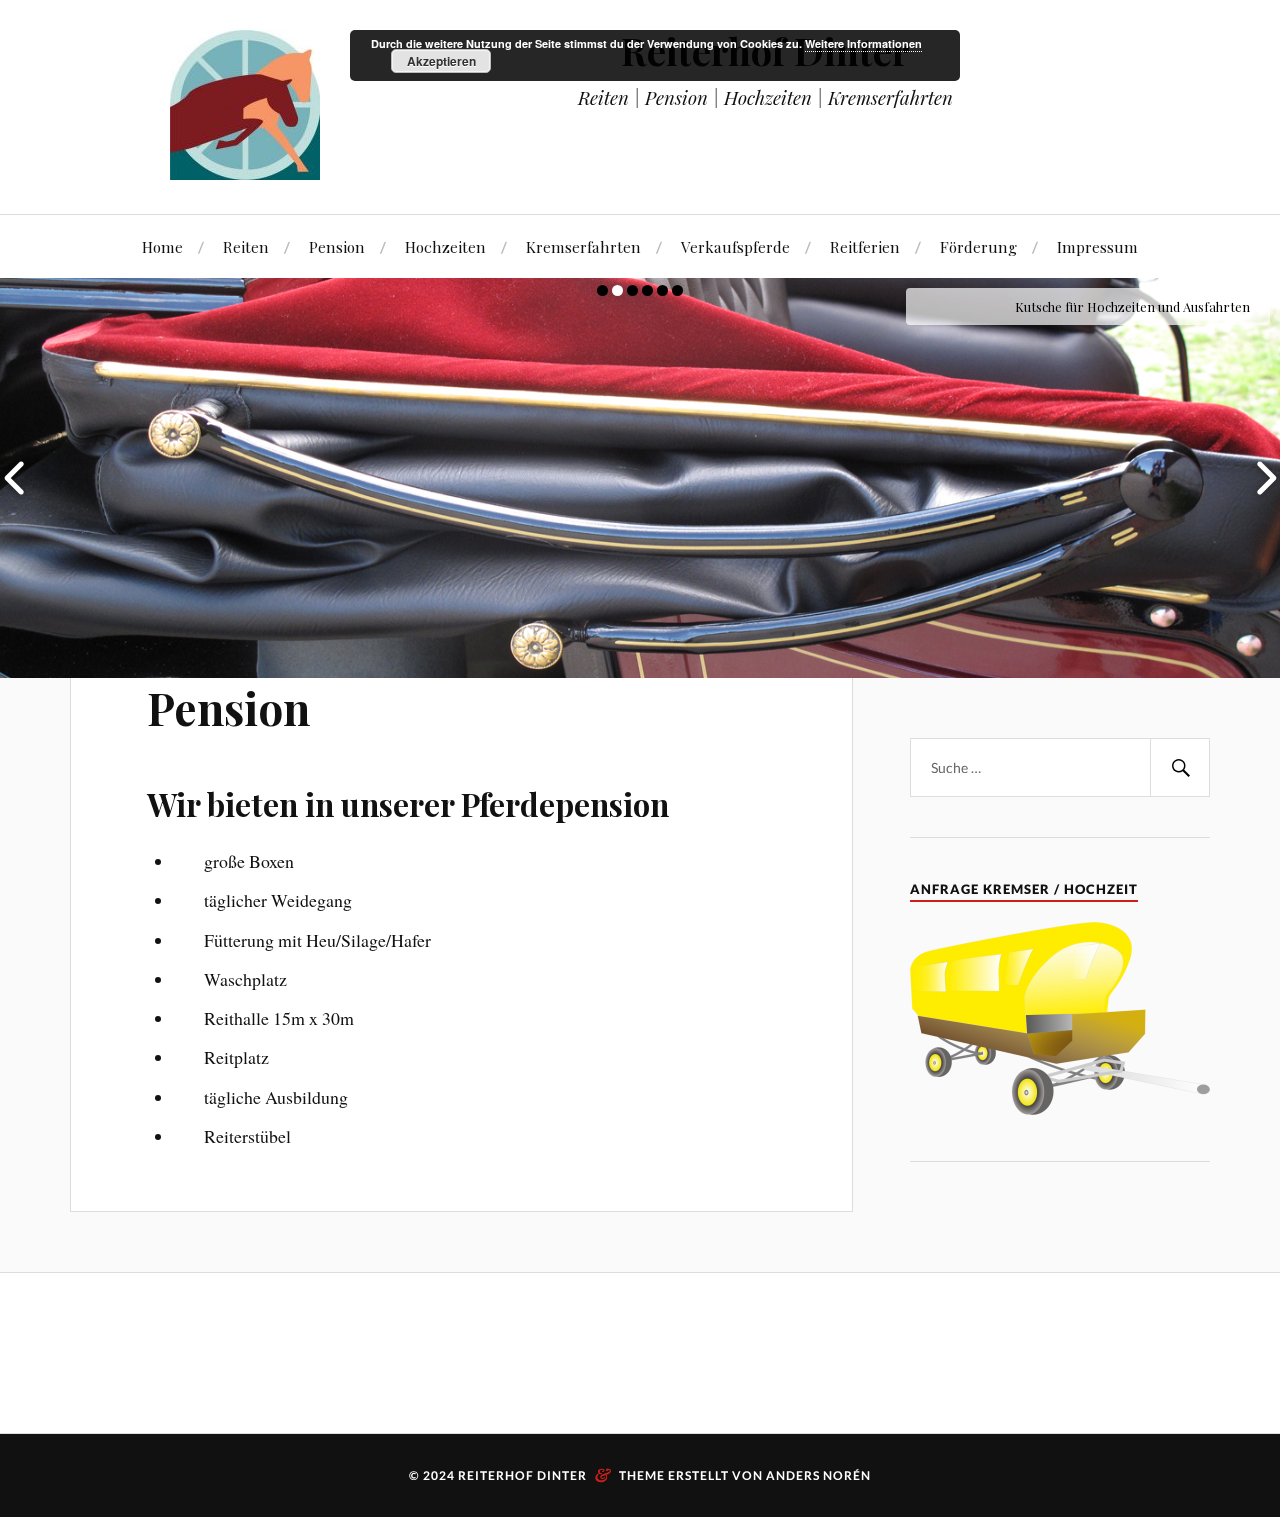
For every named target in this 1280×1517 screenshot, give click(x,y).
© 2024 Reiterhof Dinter (587, 1475)
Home (162, 246)
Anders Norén (818, 1475)
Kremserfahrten (583, 246)
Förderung (978, 246)
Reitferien (865, 246)
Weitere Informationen (863, 43)
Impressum (1097, 246)
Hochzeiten (445, 246)
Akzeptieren (441, 61)
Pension (337, 246)
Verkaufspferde (735, 246)
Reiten (246, 246)
